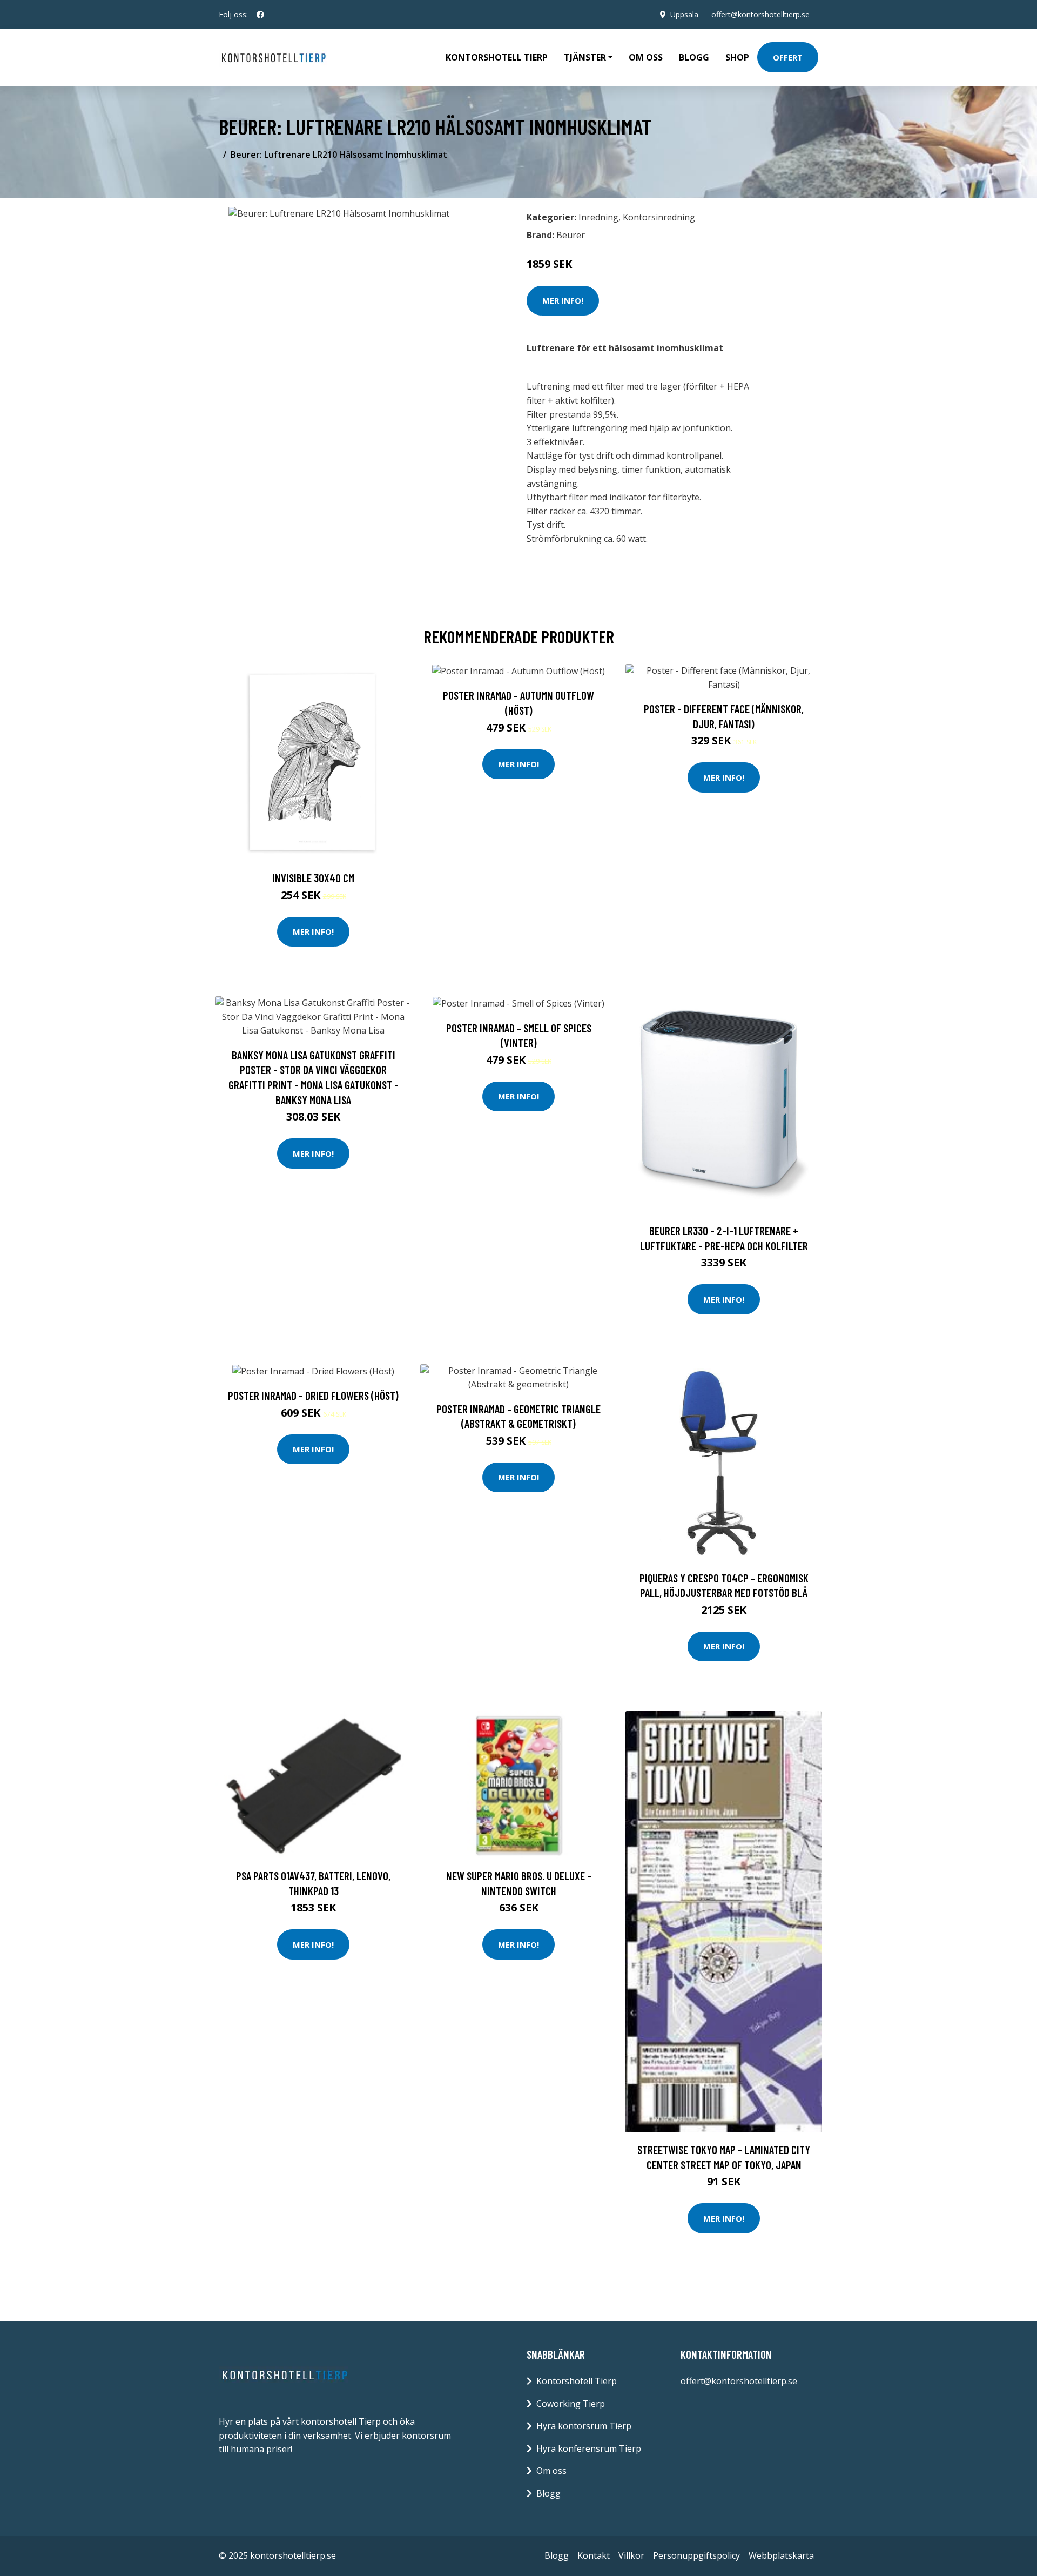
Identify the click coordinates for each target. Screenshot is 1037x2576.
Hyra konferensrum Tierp (589, 2448)
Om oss (646, 57)
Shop (737, 57)
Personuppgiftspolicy (696, 2555)
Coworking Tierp (571, 2404)
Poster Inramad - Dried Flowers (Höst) (313, 1395)
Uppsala (684, 14)
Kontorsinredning (659, 217)
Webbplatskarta (781, 2555)
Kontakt (594, 2555)
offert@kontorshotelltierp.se (760, 14)
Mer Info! (563, 300)
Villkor (631, 2555)
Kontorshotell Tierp (497, 57)
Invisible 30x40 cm (313, 878)
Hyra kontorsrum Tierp (584, 2426)
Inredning (598, 217)
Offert (788, 57)
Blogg (694, 57)
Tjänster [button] (585, 57)
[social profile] (260, 15)
